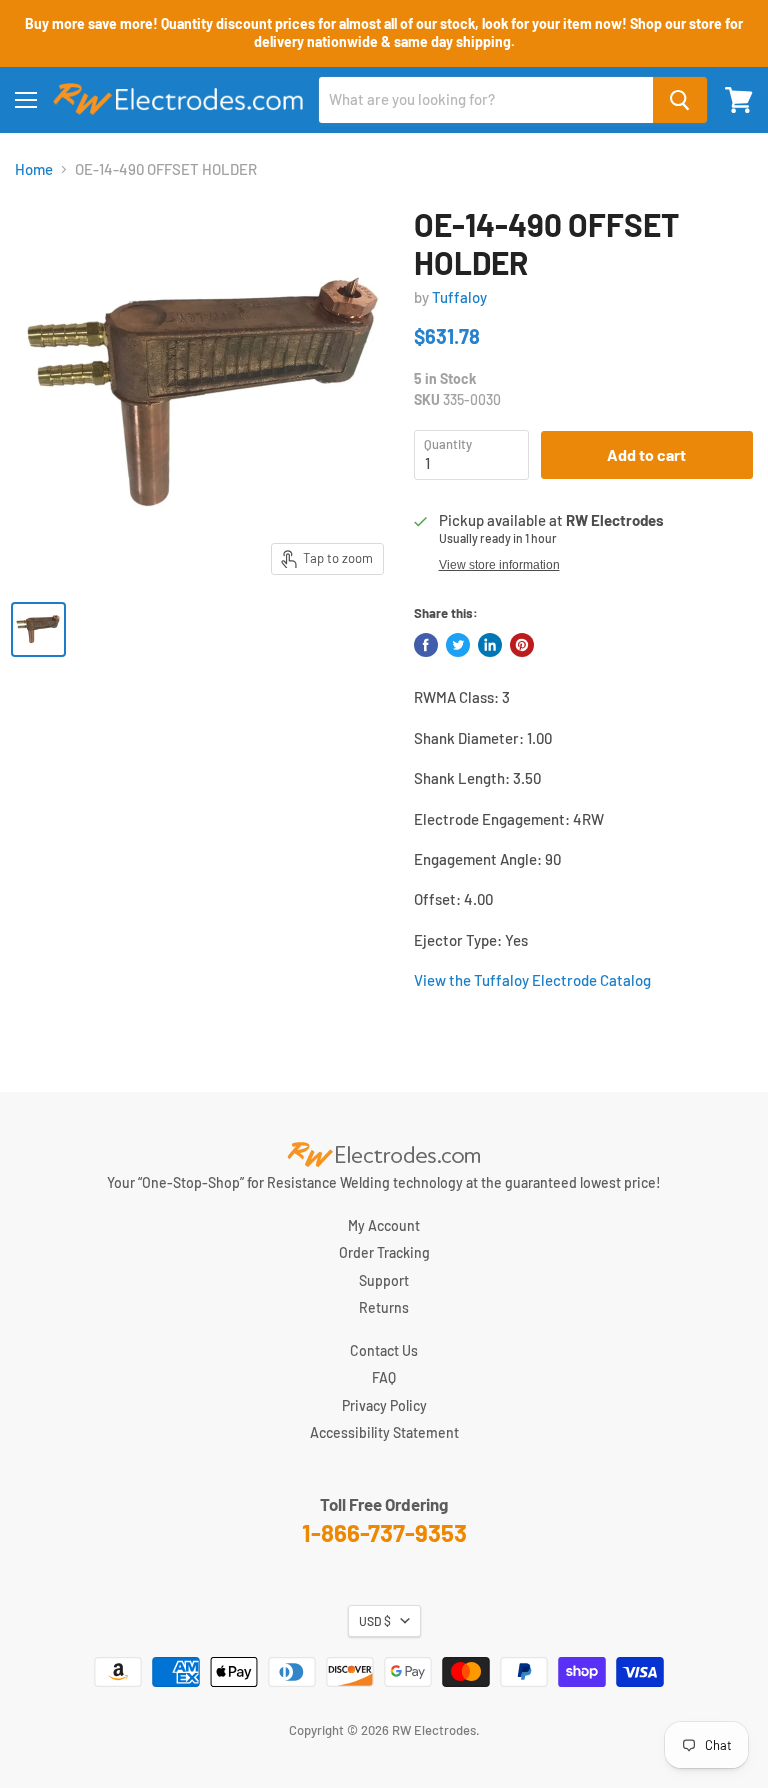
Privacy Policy (384, 1405)
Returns (384, 1307)
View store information (499, 565)
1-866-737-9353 (384, 1532)
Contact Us (384, 1350)
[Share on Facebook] (426, 645)
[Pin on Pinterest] (522, 645)
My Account (384, 1225)
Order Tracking (384, 1252)
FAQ (384, 1377)
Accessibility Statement (384, 1432)
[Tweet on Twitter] (458, 645)
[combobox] (486, 100)
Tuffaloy (459, 297)
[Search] (680, 100)
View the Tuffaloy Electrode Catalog (532, 980)
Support (384, 1280)
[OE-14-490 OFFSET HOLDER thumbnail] (38, 629)
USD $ (375, 1621)
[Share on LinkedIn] (490, 645)
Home (34, 169)
